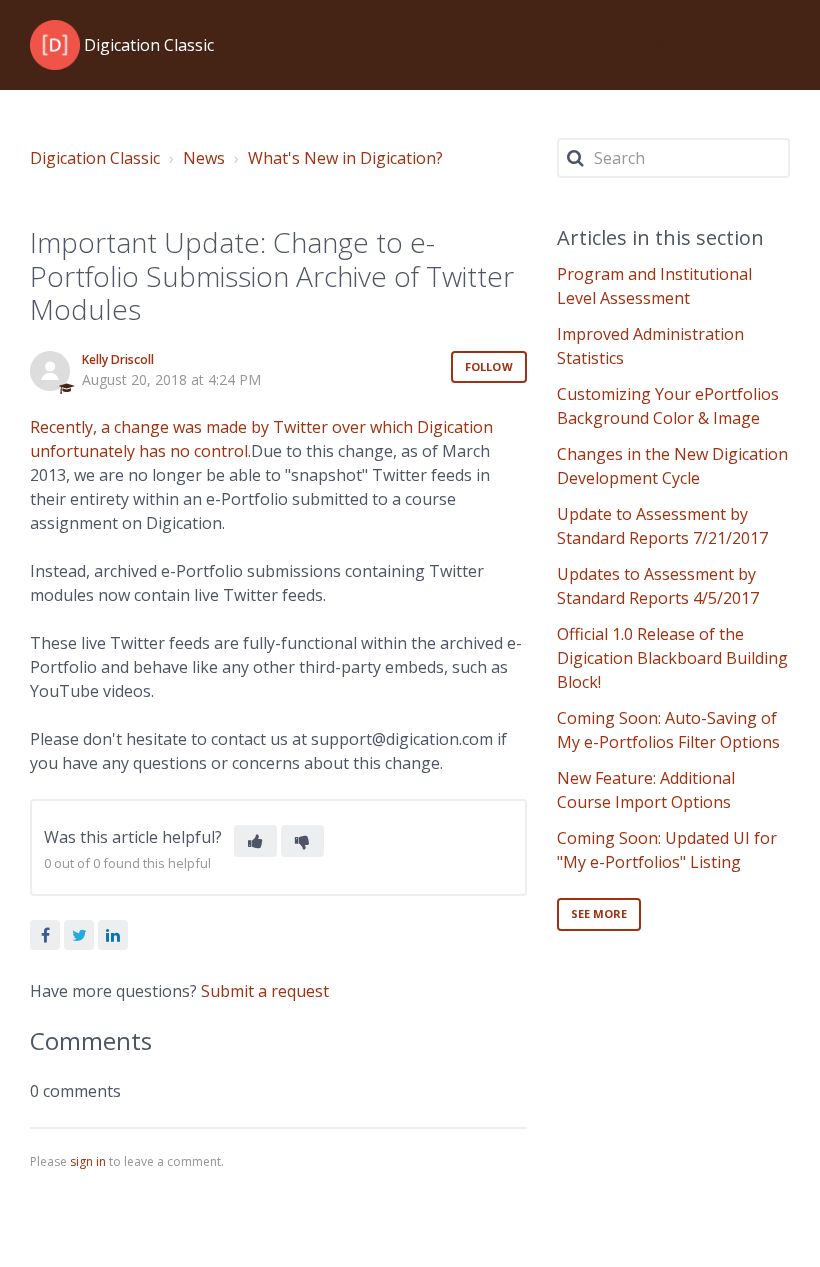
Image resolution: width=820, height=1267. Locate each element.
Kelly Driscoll (118, 359)
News (204, 158)
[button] (255, 841)
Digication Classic (95, 158)
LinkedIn (113, 935)
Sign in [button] (753, 44)
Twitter (79, 935)
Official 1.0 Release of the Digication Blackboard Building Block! (672, 658)
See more (599, 913)
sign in (88, 1161)
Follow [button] (489, 366)
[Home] (55, 45)
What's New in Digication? (345, 158)
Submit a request (641, 44)
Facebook (45, 935)
